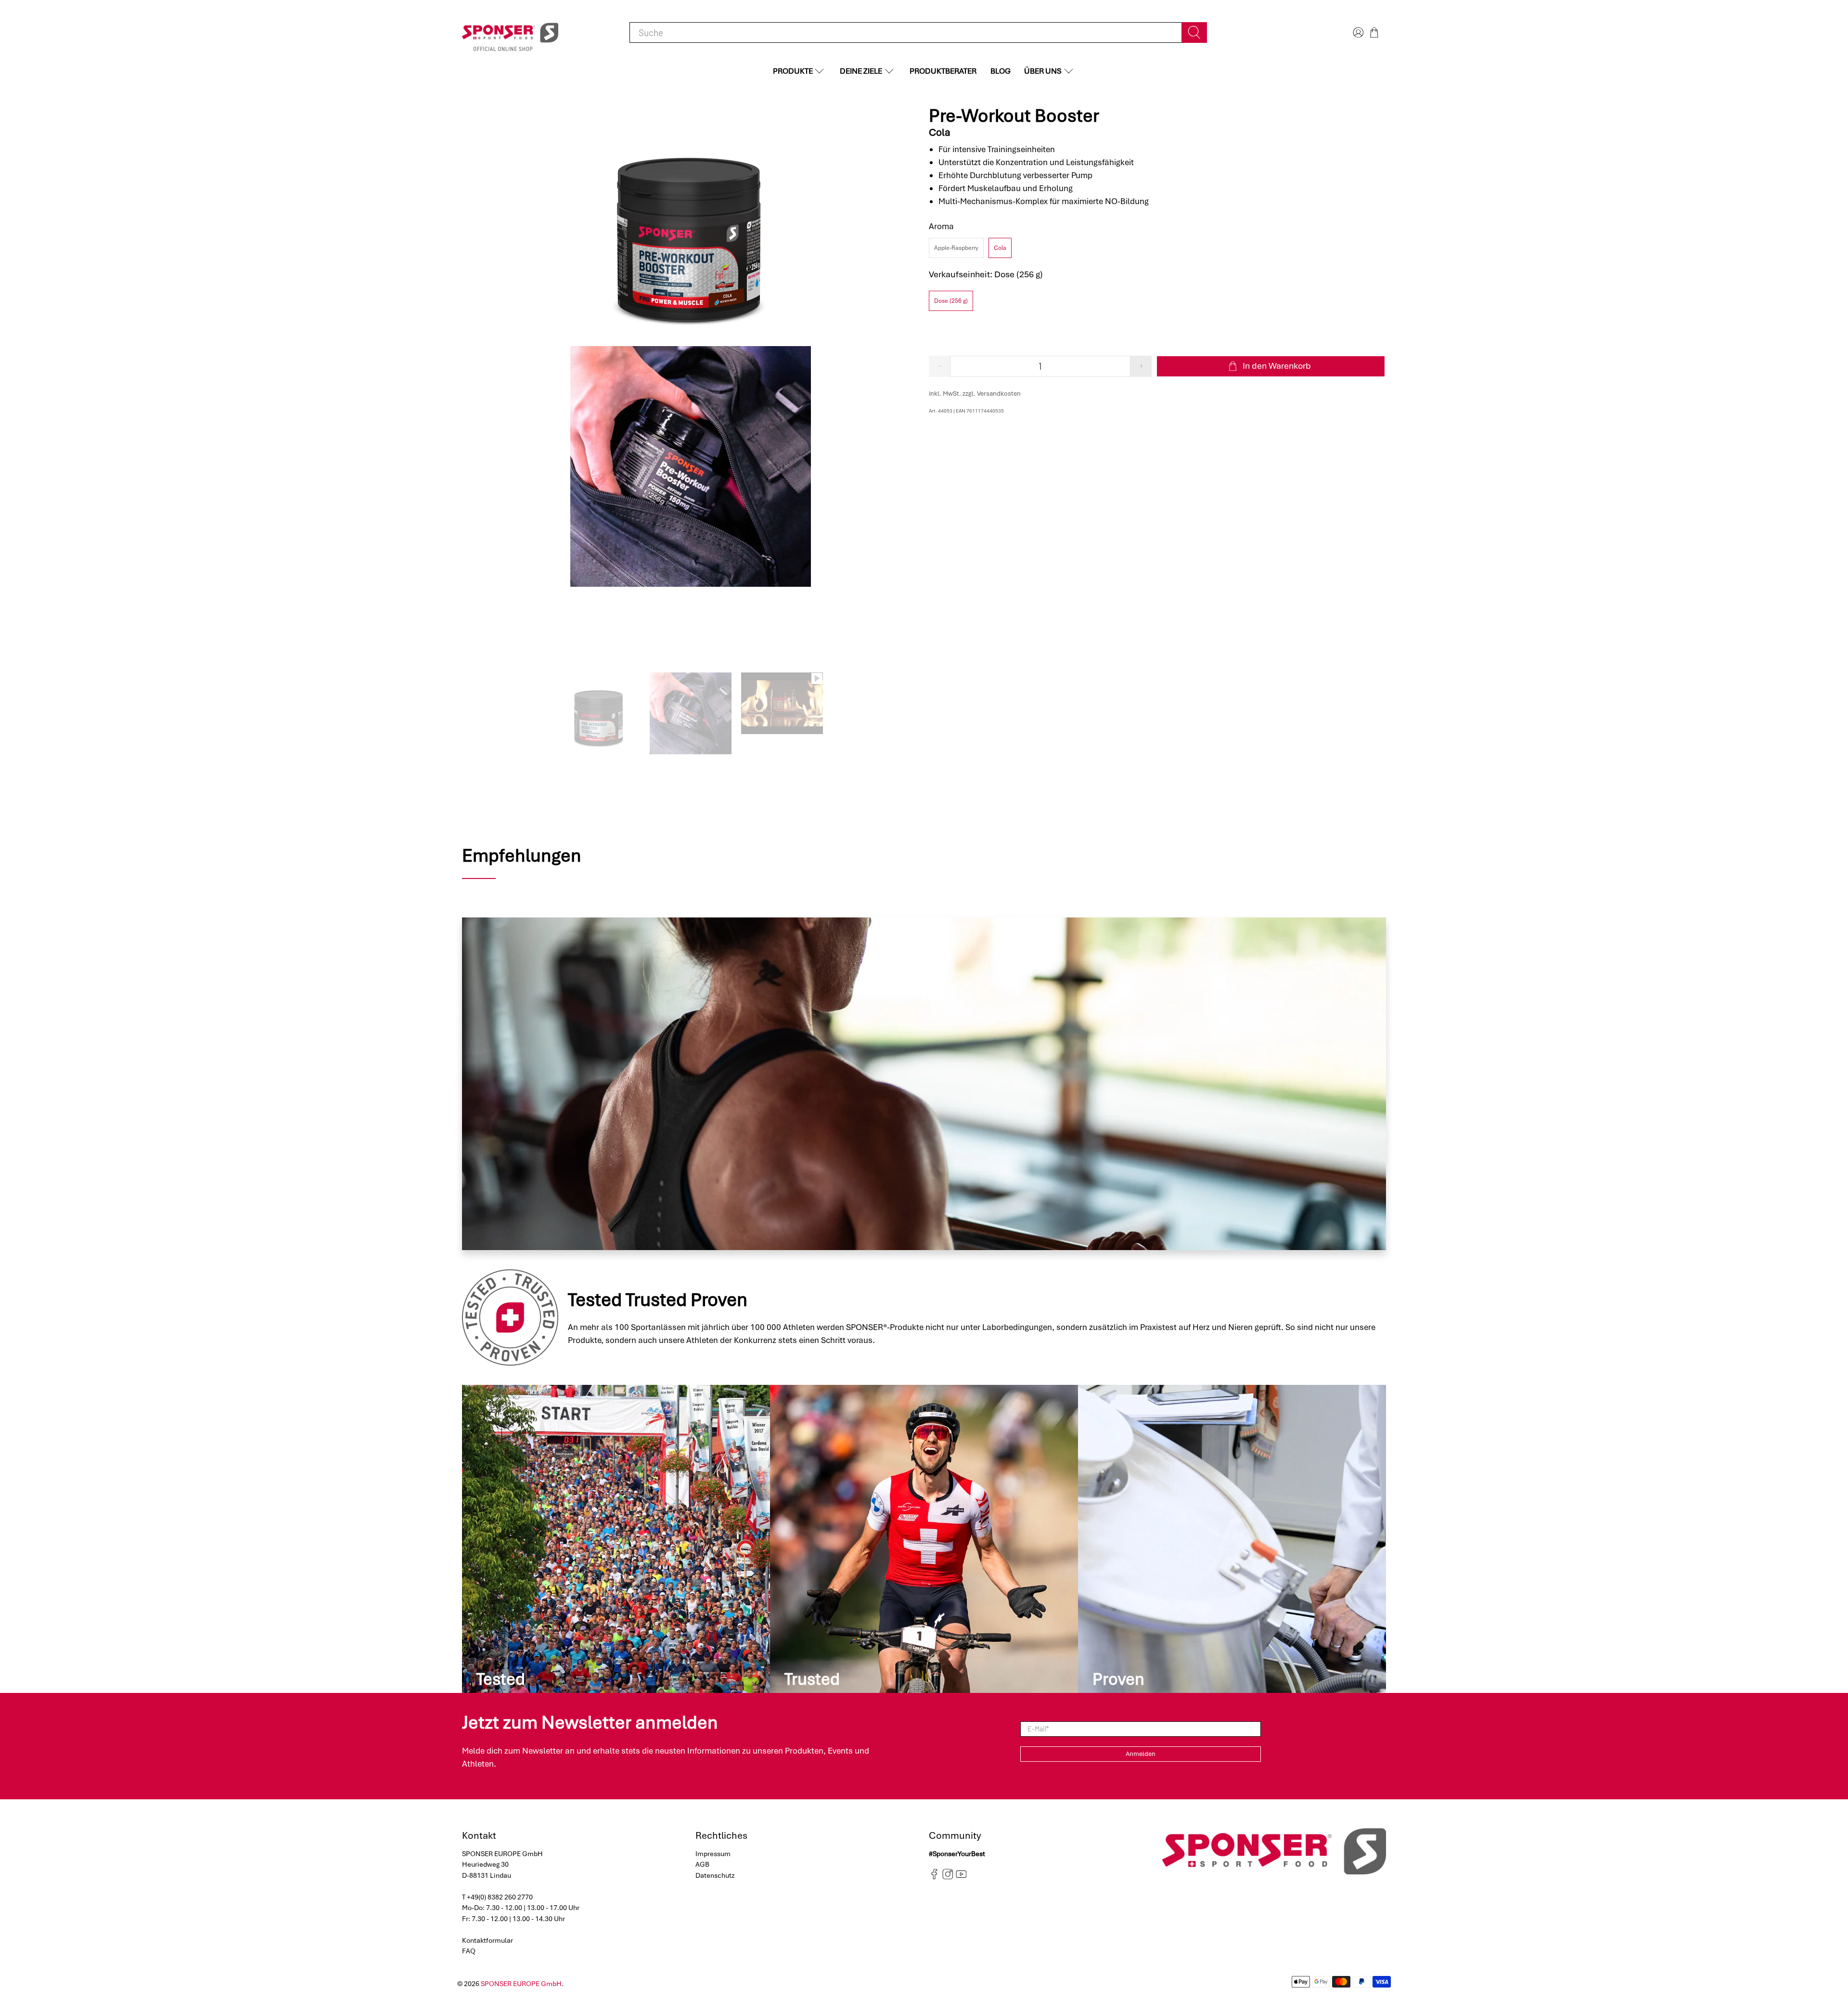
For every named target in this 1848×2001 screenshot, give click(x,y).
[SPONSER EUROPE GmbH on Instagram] (948, 1877)
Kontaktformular (488, 1940)
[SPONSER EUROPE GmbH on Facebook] (934, 1877)
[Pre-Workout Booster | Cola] (691, 226)
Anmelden (1141, 1754)
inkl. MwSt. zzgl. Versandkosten (975, 394)
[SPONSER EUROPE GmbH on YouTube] (961, 1877)
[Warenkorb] (1374, 32)
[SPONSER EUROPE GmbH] (510, 33)
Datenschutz (715, 1875)
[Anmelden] (1357, 32)
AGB (702, 1864)
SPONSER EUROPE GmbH (521, 1984)
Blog (1001, 71)
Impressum (713, 1854)
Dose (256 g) (951, 301)
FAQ (469, 1951)
